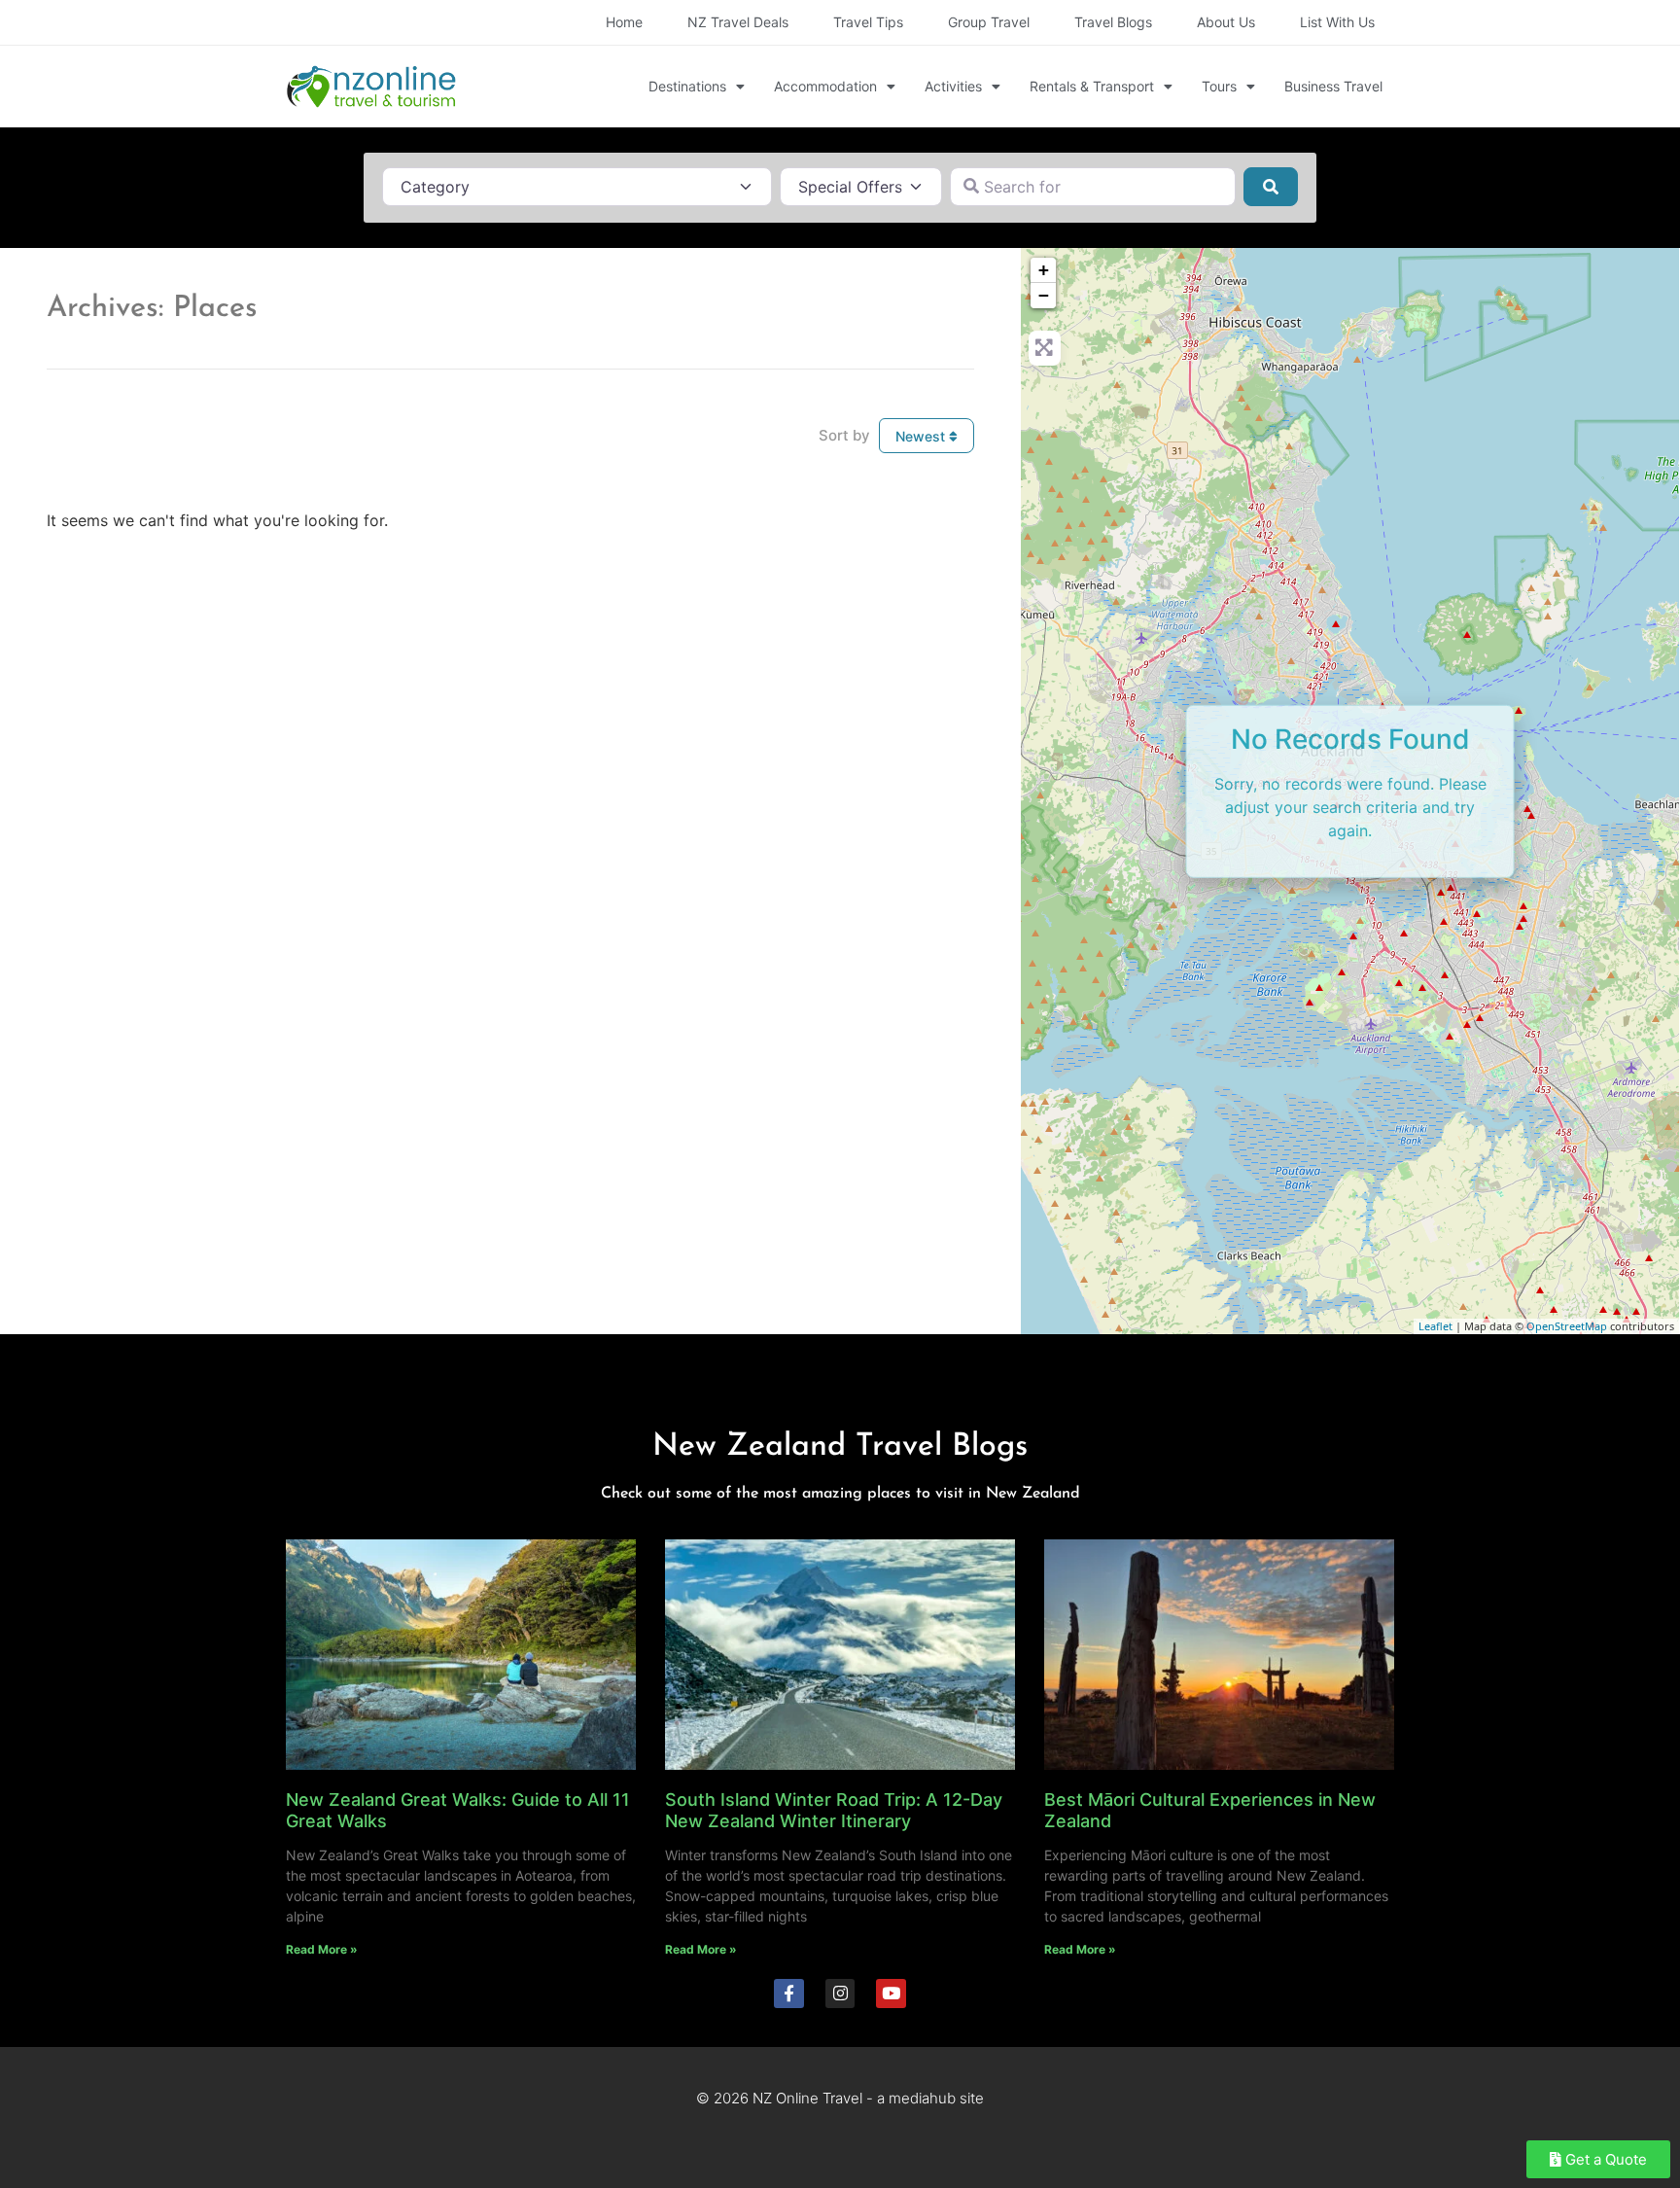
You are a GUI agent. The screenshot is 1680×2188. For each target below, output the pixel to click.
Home (624, 22)
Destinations (687, 86)
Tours (1219, 86)
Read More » (322, 1949)
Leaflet (1435, 1326)
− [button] (1044, 295)
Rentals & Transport (1092, 86)
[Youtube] (891, 1994)
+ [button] (1044, 270)
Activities (953, 86)
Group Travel (989, 22)
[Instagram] (840, 1994)
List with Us (1337, 22)
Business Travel (1333, 86)
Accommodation (825, 86)
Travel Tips (868, 22)
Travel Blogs (1113, 22)
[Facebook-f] (789, 1994)
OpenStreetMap (1567, 1326)
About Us (1226, 22)
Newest (922, 436)
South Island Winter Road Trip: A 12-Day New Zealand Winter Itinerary (834, 1810)
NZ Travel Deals (738, 22)
